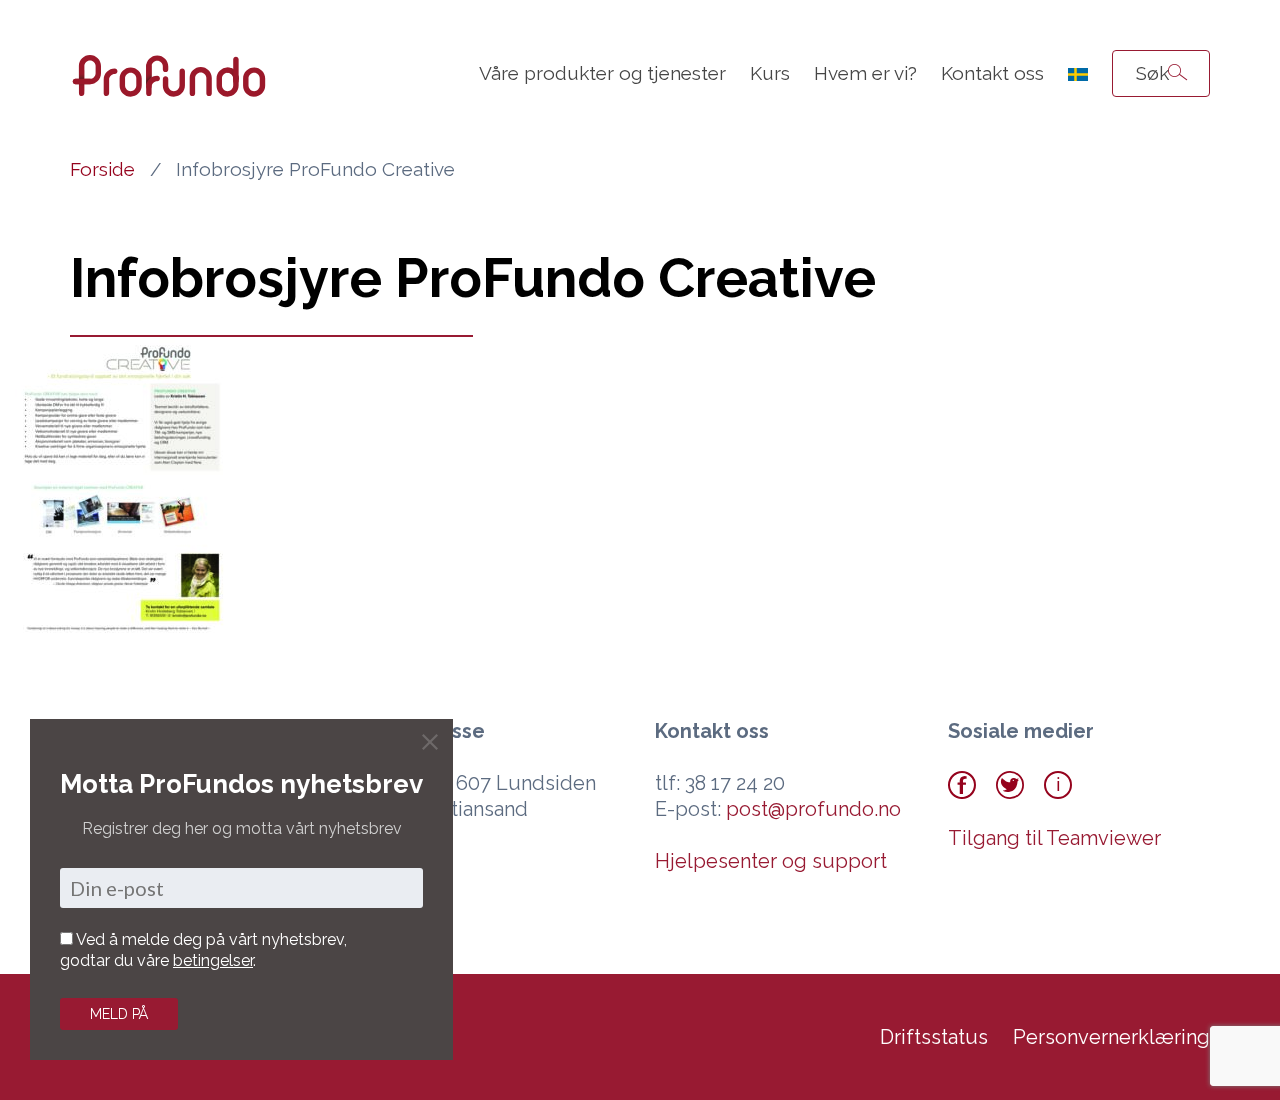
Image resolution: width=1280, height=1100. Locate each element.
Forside (102, 169)
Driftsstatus (934, 1037)
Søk (1152, 73)
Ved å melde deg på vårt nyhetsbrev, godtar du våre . (203, 950)
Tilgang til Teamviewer (1054, 838)
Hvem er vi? (865, 73)
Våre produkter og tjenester (602, 73)
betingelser (213, 960)
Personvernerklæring (1111, 1037)
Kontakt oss (992, 73)
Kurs (770, 73)
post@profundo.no (813, 809)
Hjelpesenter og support (771, 861)
